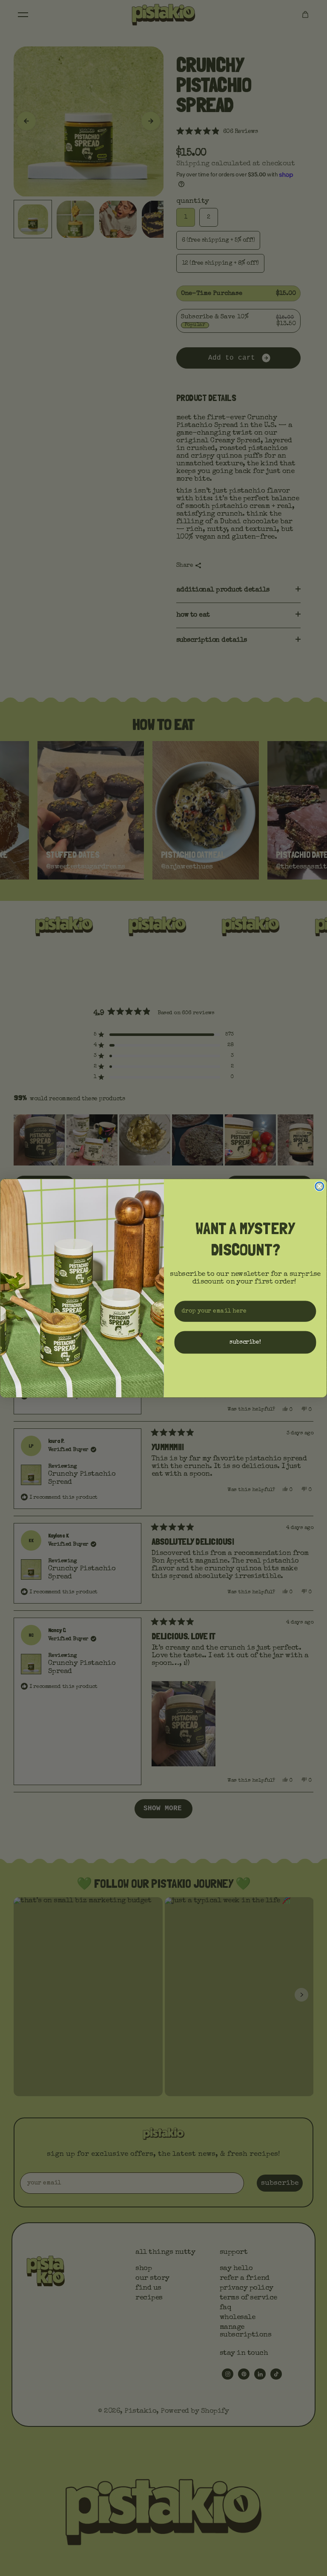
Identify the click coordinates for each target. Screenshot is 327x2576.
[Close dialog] (319, 1186)
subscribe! (245, 1342)
